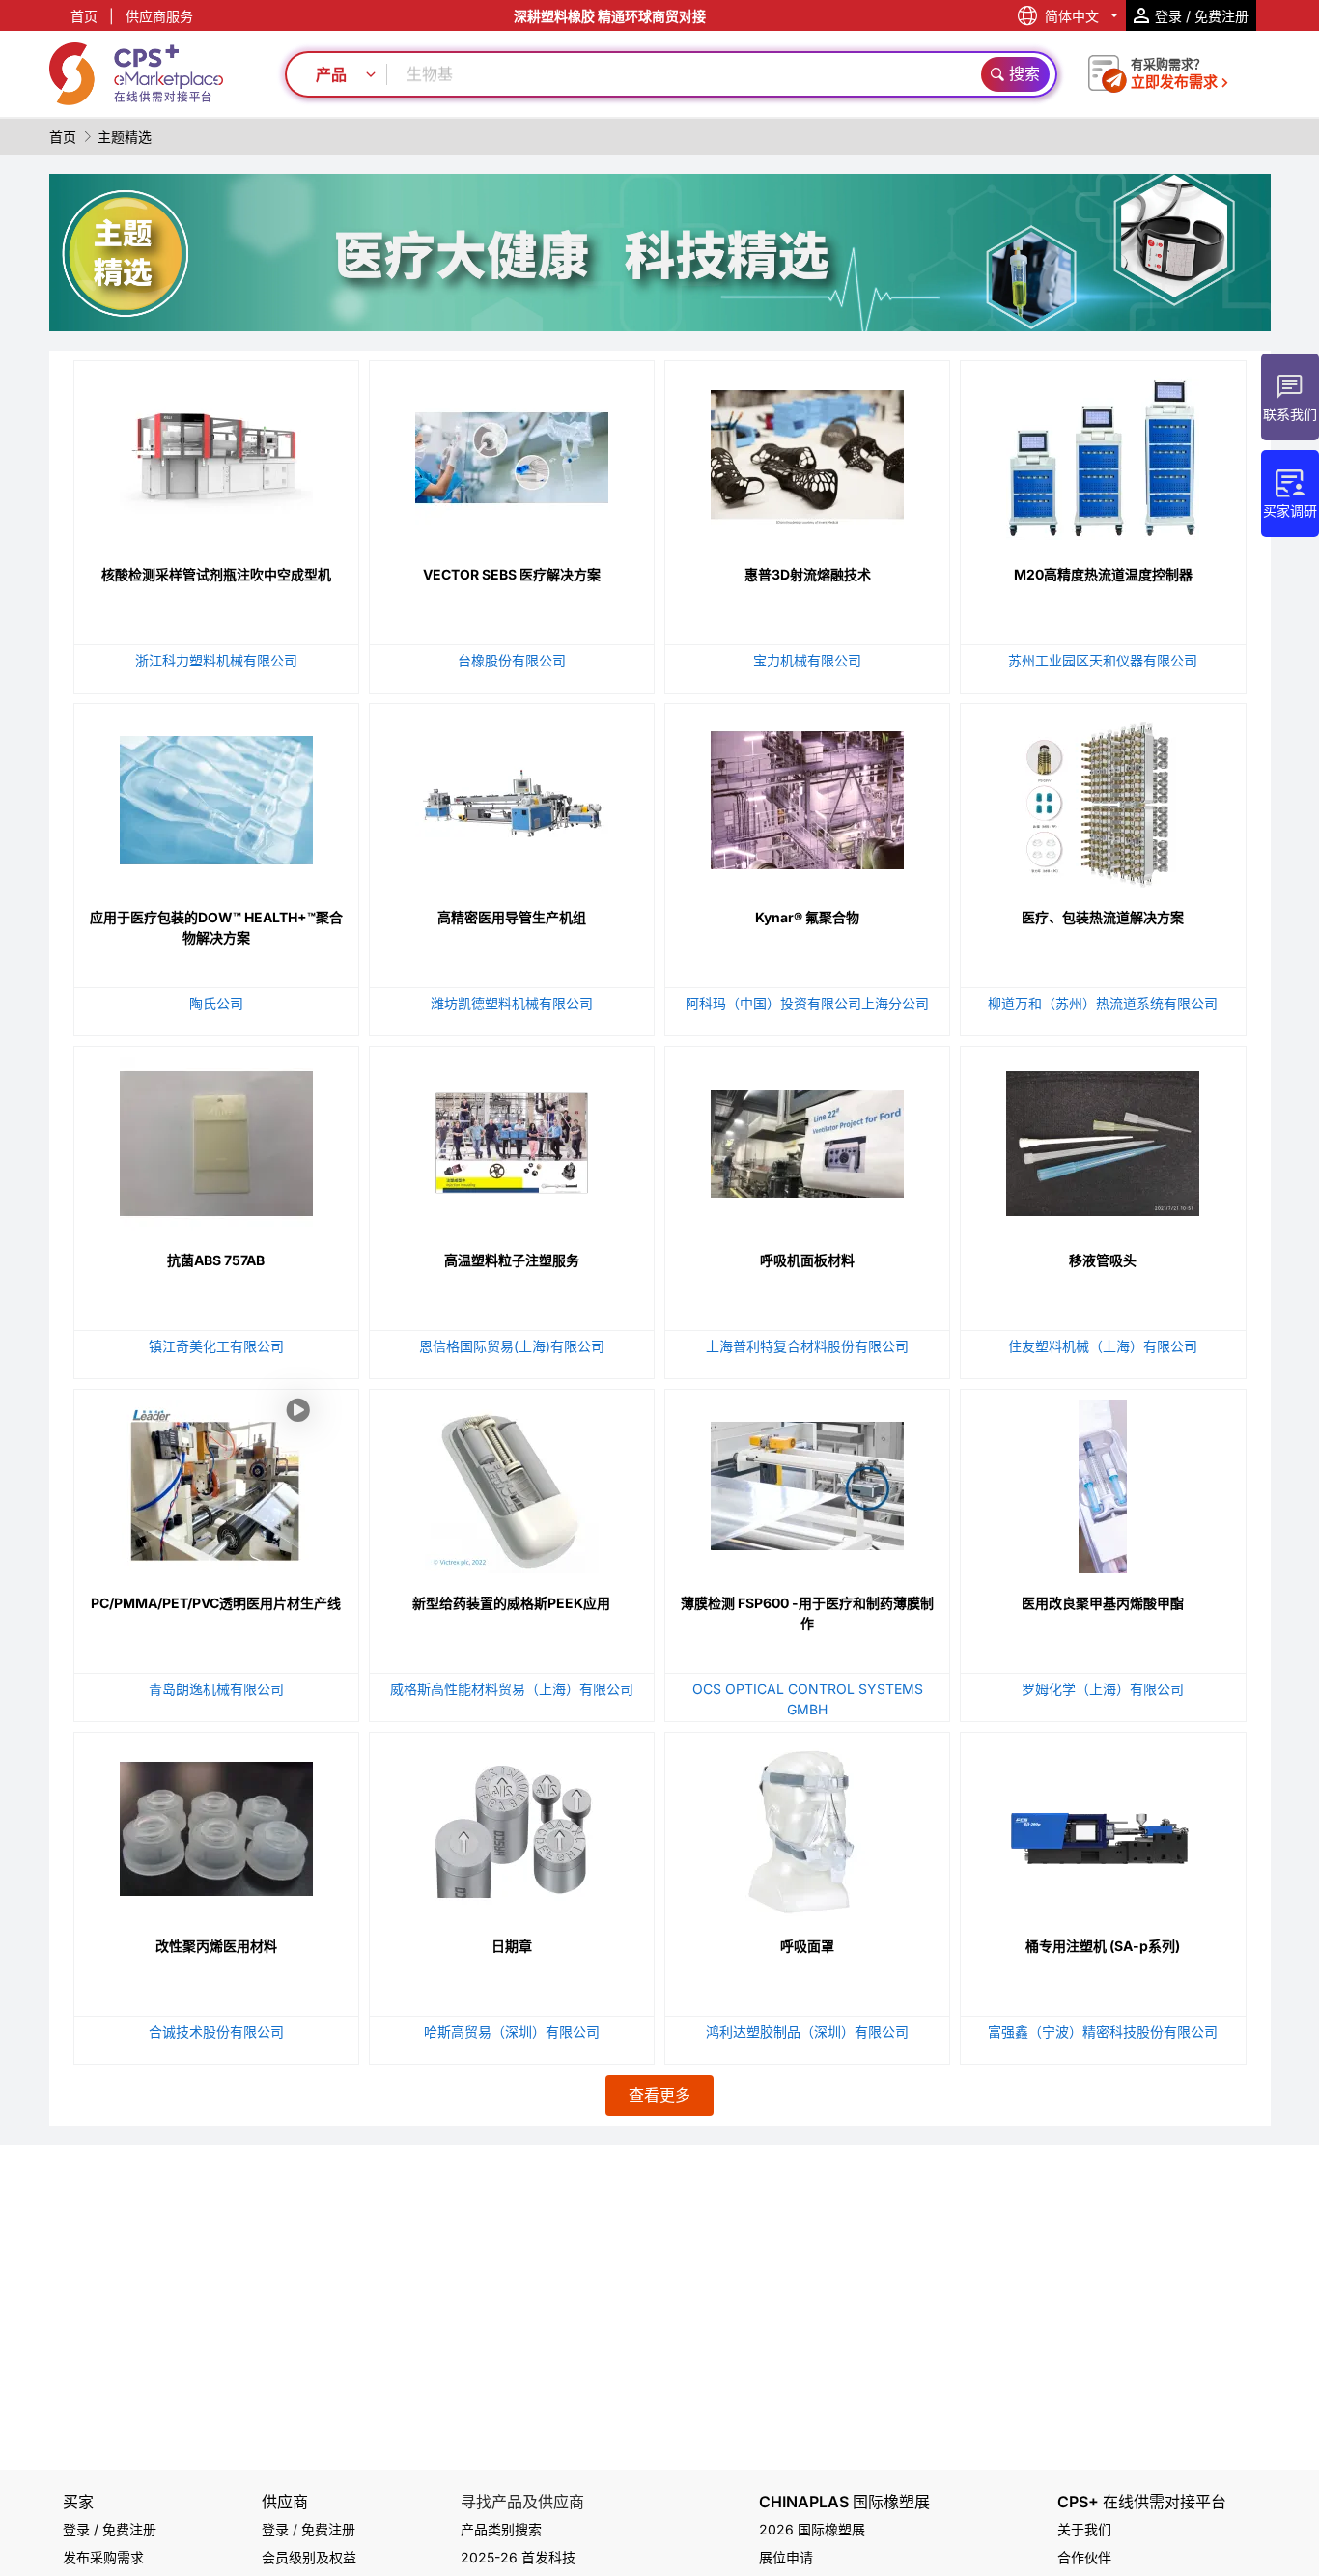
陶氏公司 (216, 1003)
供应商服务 (159, 16)
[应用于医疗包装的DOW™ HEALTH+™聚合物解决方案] (216, 796)
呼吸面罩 (807, 1946)
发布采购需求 (103, 2557)
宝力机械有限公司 (807, 660)
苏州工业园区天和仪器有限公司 (1103, 660)
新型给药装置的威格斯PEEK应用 (511, 1603)
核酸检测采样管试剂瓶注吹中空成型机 (216, 574)
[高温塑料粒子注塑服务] (512, 1139)
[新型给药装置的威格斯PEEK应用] (512, 1482)
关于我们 (1084, 2529)
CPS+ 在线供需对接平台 (1142, 2502)
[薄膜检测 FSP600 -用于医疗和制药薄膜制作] (807, 1482)
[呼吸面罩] (807, 1825)
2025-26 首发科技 (518, 2557)
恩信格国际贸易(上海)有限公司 (512, 1346)
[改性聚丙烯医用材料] (216, 1825)
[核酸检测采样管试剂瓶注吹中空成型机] (216, 453)
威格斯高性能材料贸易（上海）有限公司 (512, 1689)
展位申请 (786, 2557)
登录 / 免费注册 (110, 2529)
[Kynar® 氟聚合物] (807, 796)
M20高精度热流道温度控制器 (1103, 574)
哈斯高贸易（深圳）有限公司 (512, 2032)
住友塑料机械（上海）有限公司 (1103, 1346)
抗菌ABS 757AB (216, 1260)
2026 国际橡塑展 (812, 2529)
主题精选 (125, 137)
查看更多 (659, 2095)
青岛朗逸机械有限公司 (216, 1689)
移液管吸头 (1103, 1260)
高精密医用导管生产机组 (512, 917)
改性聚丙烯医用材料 (216, 1946)
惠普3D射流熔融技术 (808, 574)
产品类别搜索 (501, 2529)
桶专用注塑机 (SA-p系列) (1103, 1946)
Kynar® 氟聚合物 (807, 917)
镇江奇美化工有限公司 (216, 1346)
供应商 (285, 2502)
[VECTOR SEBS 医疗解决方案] (512, 453)
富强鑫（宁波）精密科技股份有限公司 (1103, 2032)
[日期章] (512, 1825)
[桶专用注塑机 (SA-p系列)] (1103, 1825)
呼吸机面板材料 (807, 1260)
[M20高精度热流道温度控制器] (1103, 453)
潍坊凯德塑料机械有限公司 (512, 1003)
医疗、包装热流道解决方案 (1103, 917)
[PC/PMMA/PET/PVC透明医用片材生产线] (216, 1568)
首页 (84, 16)
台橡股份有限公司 (512, 660)
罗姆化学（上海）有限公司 (1103, 1689)
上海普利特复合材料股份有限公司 (807, 1346)
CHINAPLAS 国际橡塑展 (844, 2502)
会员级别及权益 (309, 2557)
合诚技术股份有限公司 (216, 2032)
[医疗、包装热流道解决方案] (1103, 796)
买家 (78, 2502)
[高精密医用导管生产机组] (512, 796)
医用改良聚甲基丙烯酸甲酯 (1103, 1603)
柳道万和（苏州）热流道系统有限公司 (1103, 1003)
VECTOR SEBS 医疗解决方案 (512, 574)
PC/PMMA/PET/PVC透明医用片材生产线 (216, 1603)
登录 (275, 2529)
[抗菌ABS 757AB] (216, 1139)
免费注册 (328, 2529)
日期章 (512, 1946)
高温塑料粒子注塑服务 (512, 1260)
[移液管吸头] (1103, 1139)
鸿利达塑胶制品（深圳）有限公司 (807, 2032)
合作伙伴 (1084, 2557)
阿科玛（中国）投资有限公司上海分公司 (807, 1003)
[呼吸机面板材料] (807, 1139)
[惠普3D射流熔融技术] (807, 453)
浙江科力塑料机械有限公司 (216, 660)
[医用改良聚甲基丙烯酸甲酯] (1103, 1482)
